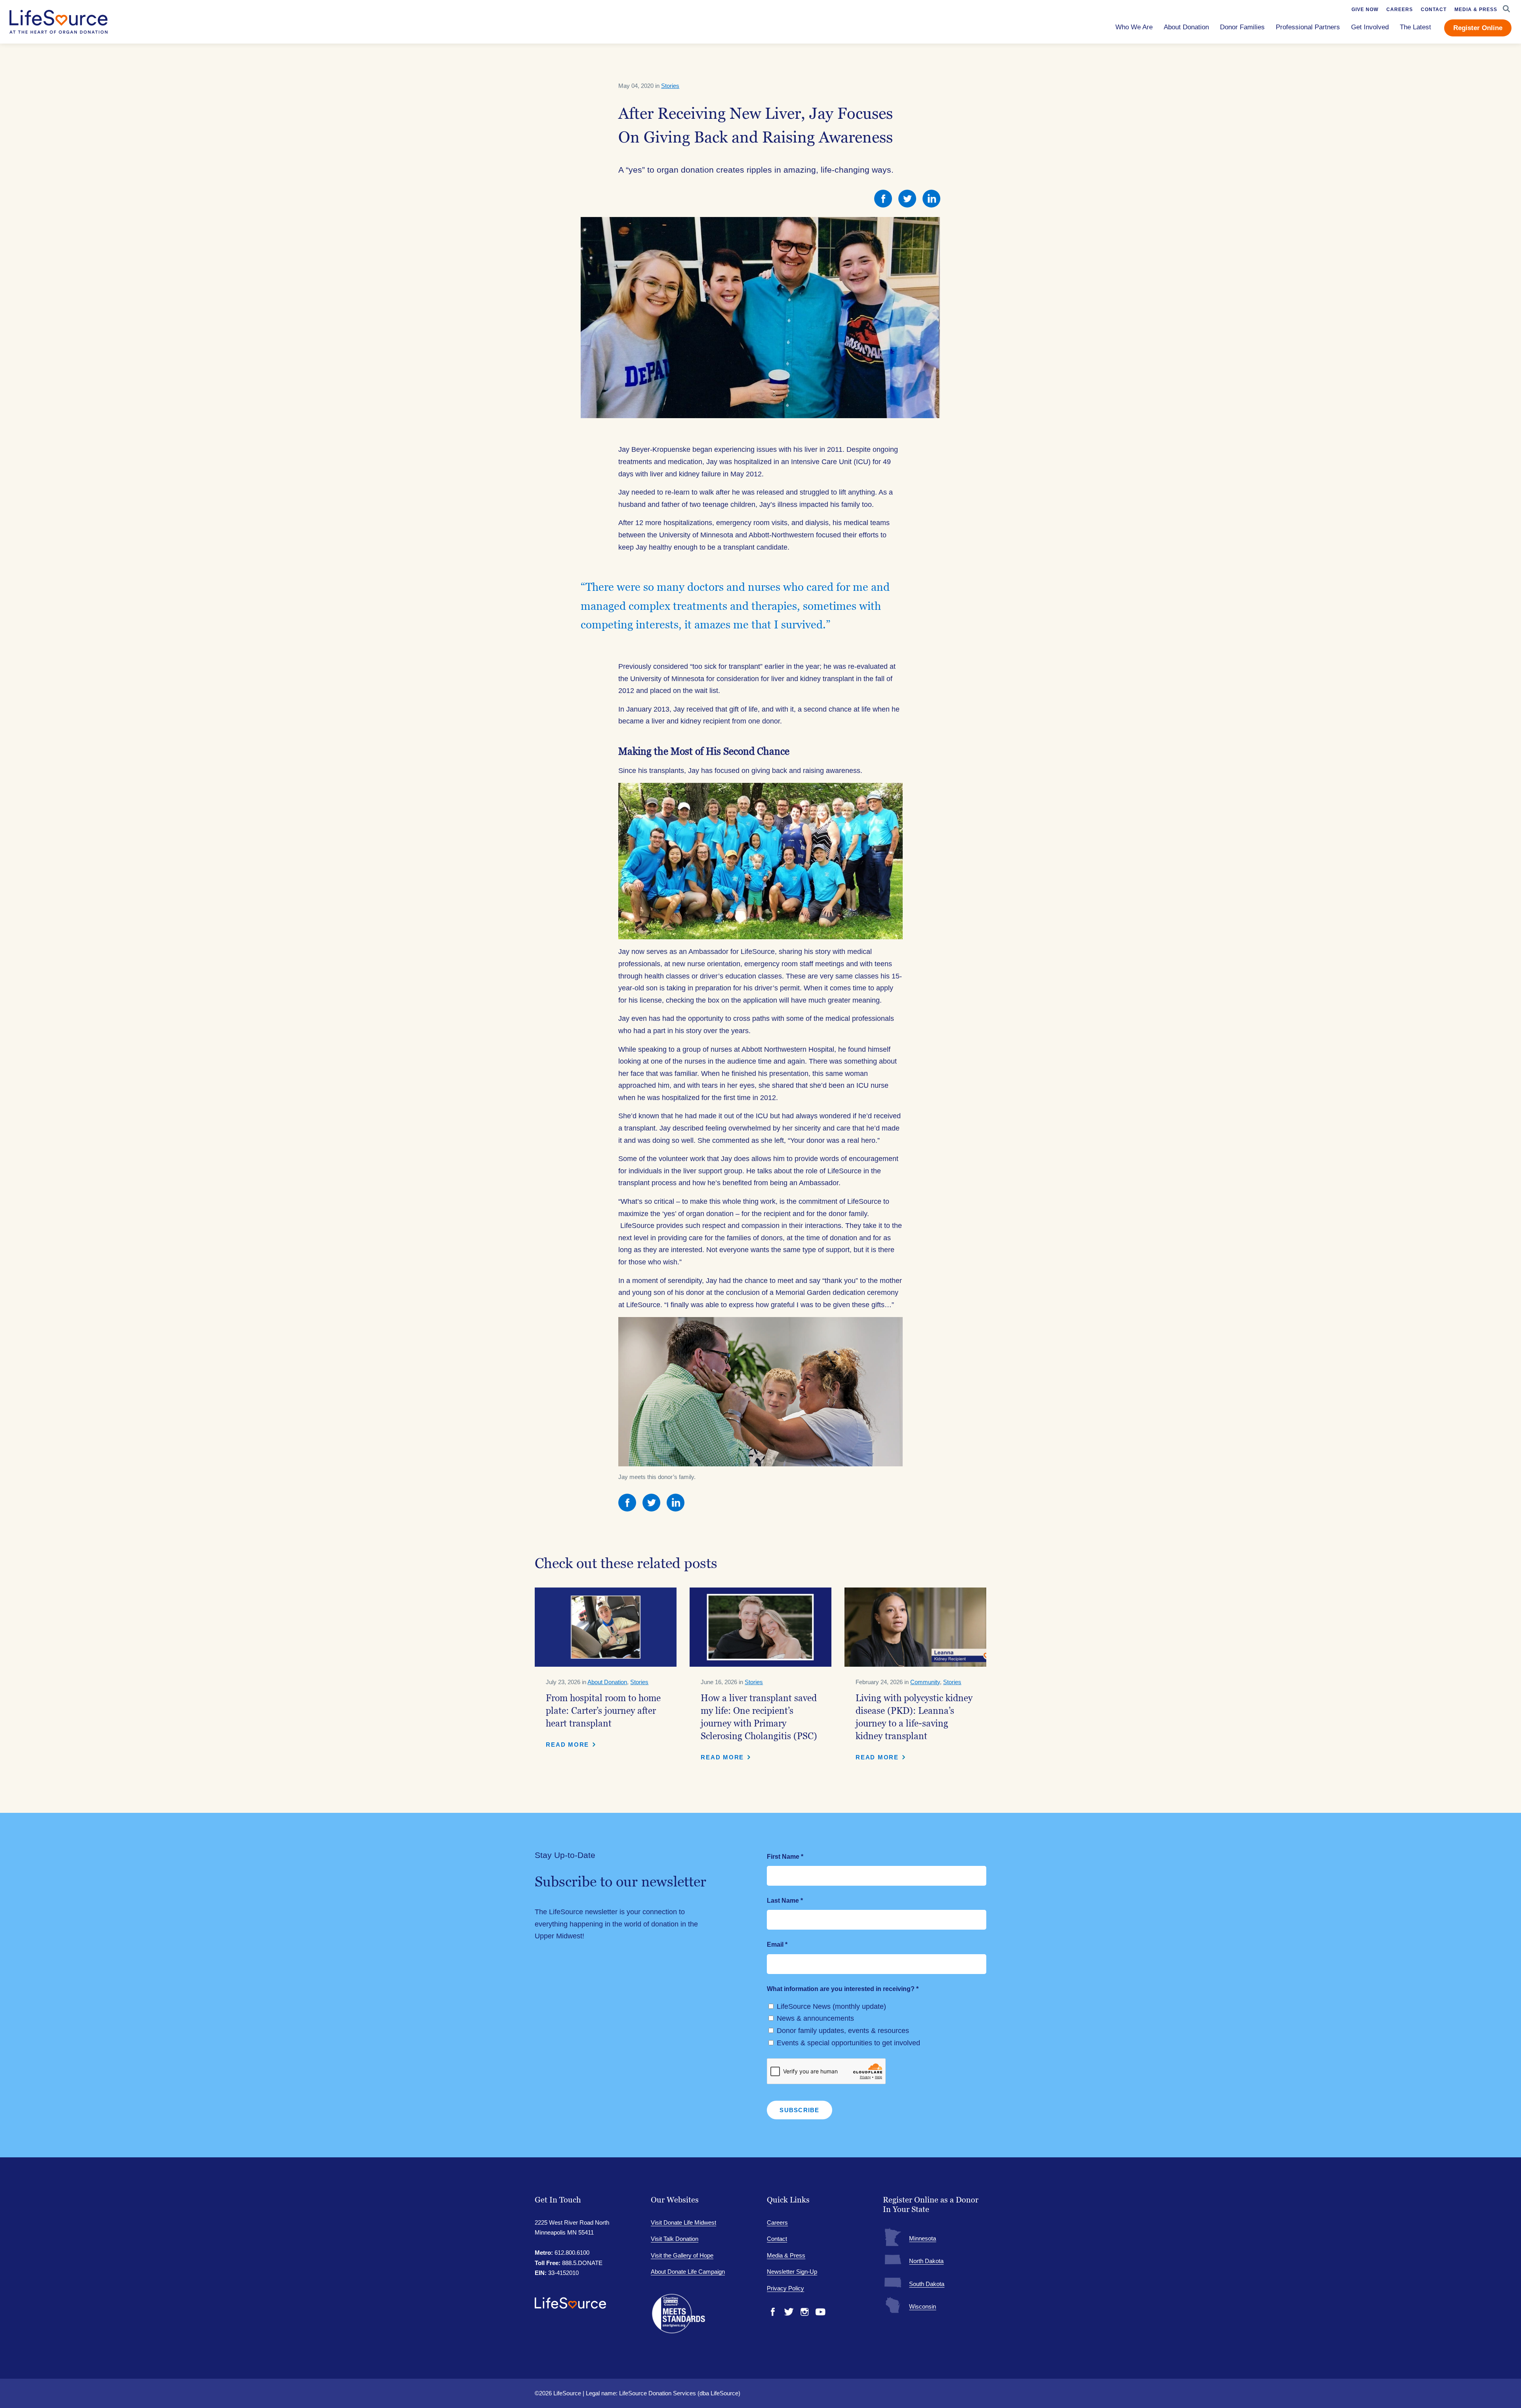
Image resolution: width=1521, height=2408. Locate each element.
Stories (670, 86)
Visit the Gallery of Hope (682, 2255)
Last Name (785, 1901)
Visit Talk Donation (675, 2239)
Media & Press (786, 2255)
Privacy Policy (785, 2288)
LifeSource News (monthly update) (831, 2006)
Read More (567, 1745)
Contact (777, 2239)
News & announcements (815, 2018)
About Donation (607, 1682)
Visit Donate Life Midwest (683, 2222)
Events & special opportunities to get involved (848, 2043)
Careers (777, 2222)
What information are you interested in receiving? (843, 1989)
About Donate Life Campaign (688, 2272)
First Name (785, 1857)
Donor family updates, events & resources (843, 2031)
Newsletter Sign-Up (792, 2272)
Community (925, 1682)
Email (777, 1944)
